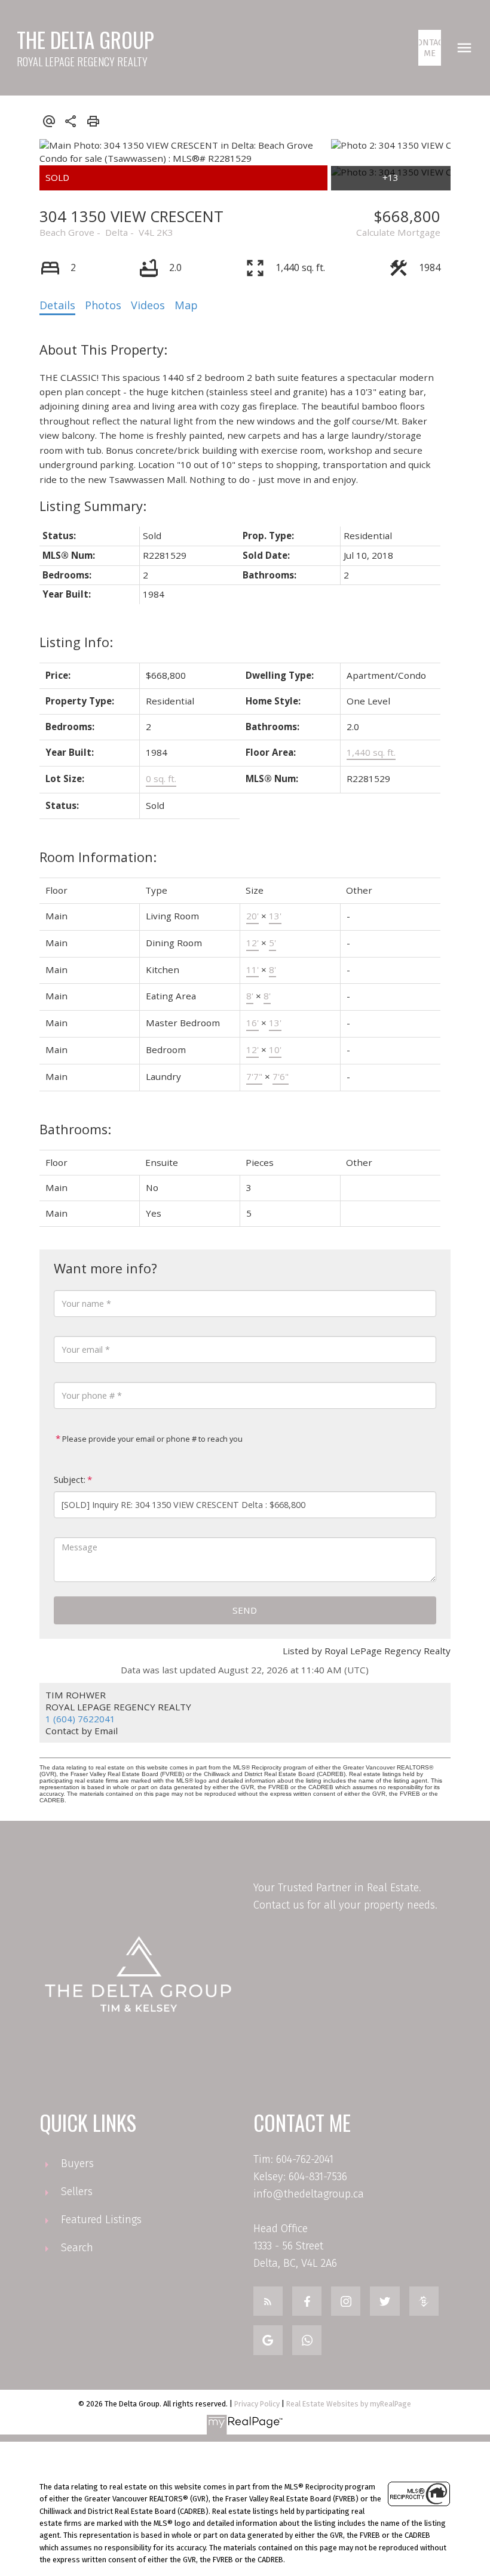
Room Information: (98, 857)
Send (245, 1610)
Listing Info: (76, 642)
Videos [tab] (148, 305)
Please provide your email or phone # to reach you (151, 1439)
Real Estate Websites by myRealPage (349, 2404)
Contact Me (430, 48)
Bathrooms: (75, 1129)
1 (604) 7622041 (80, 1719)
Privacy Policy (257, 2404)
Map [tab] (186, 305)
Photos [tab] (103, 305)
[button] (430, 48)
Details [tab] (57, 305)
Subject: (70, 1480)
